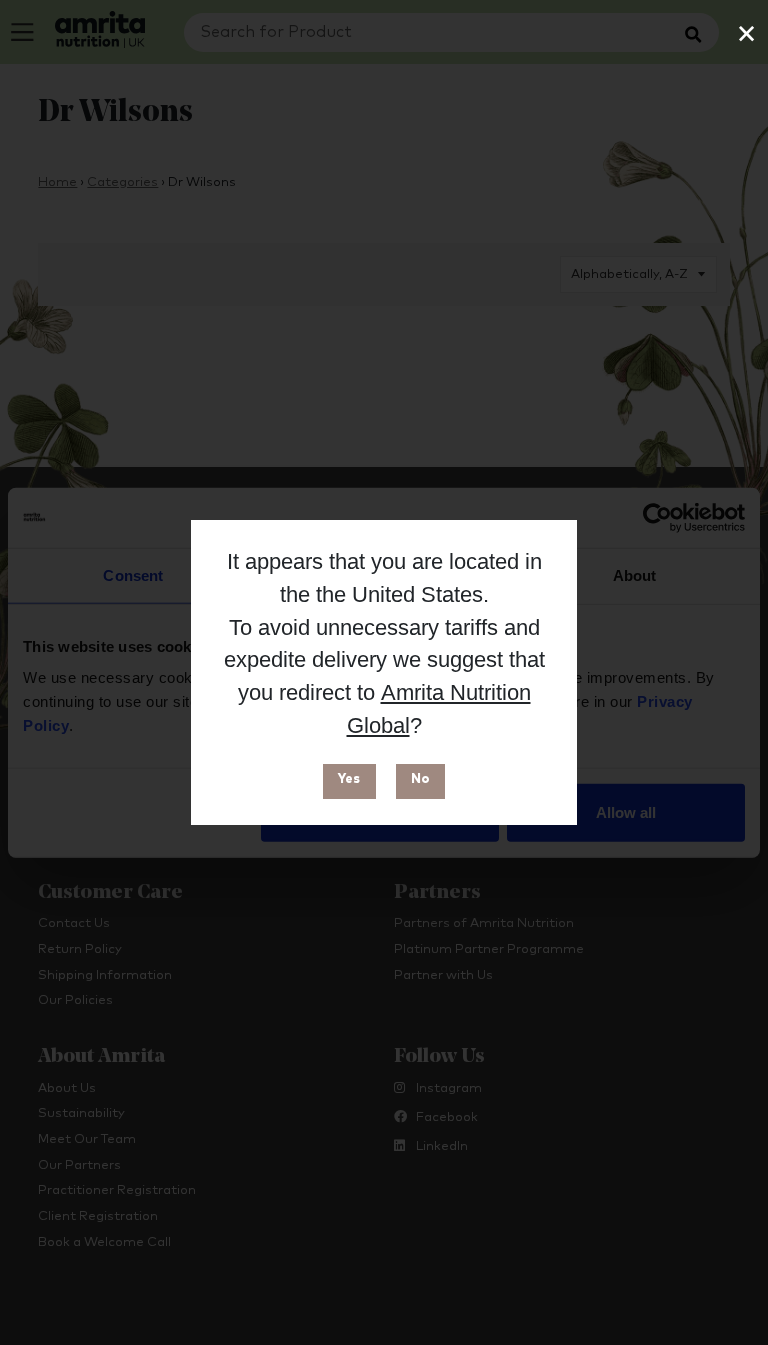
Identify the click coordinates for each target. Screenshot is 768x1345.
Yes (349, 779)
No (420, 779)
